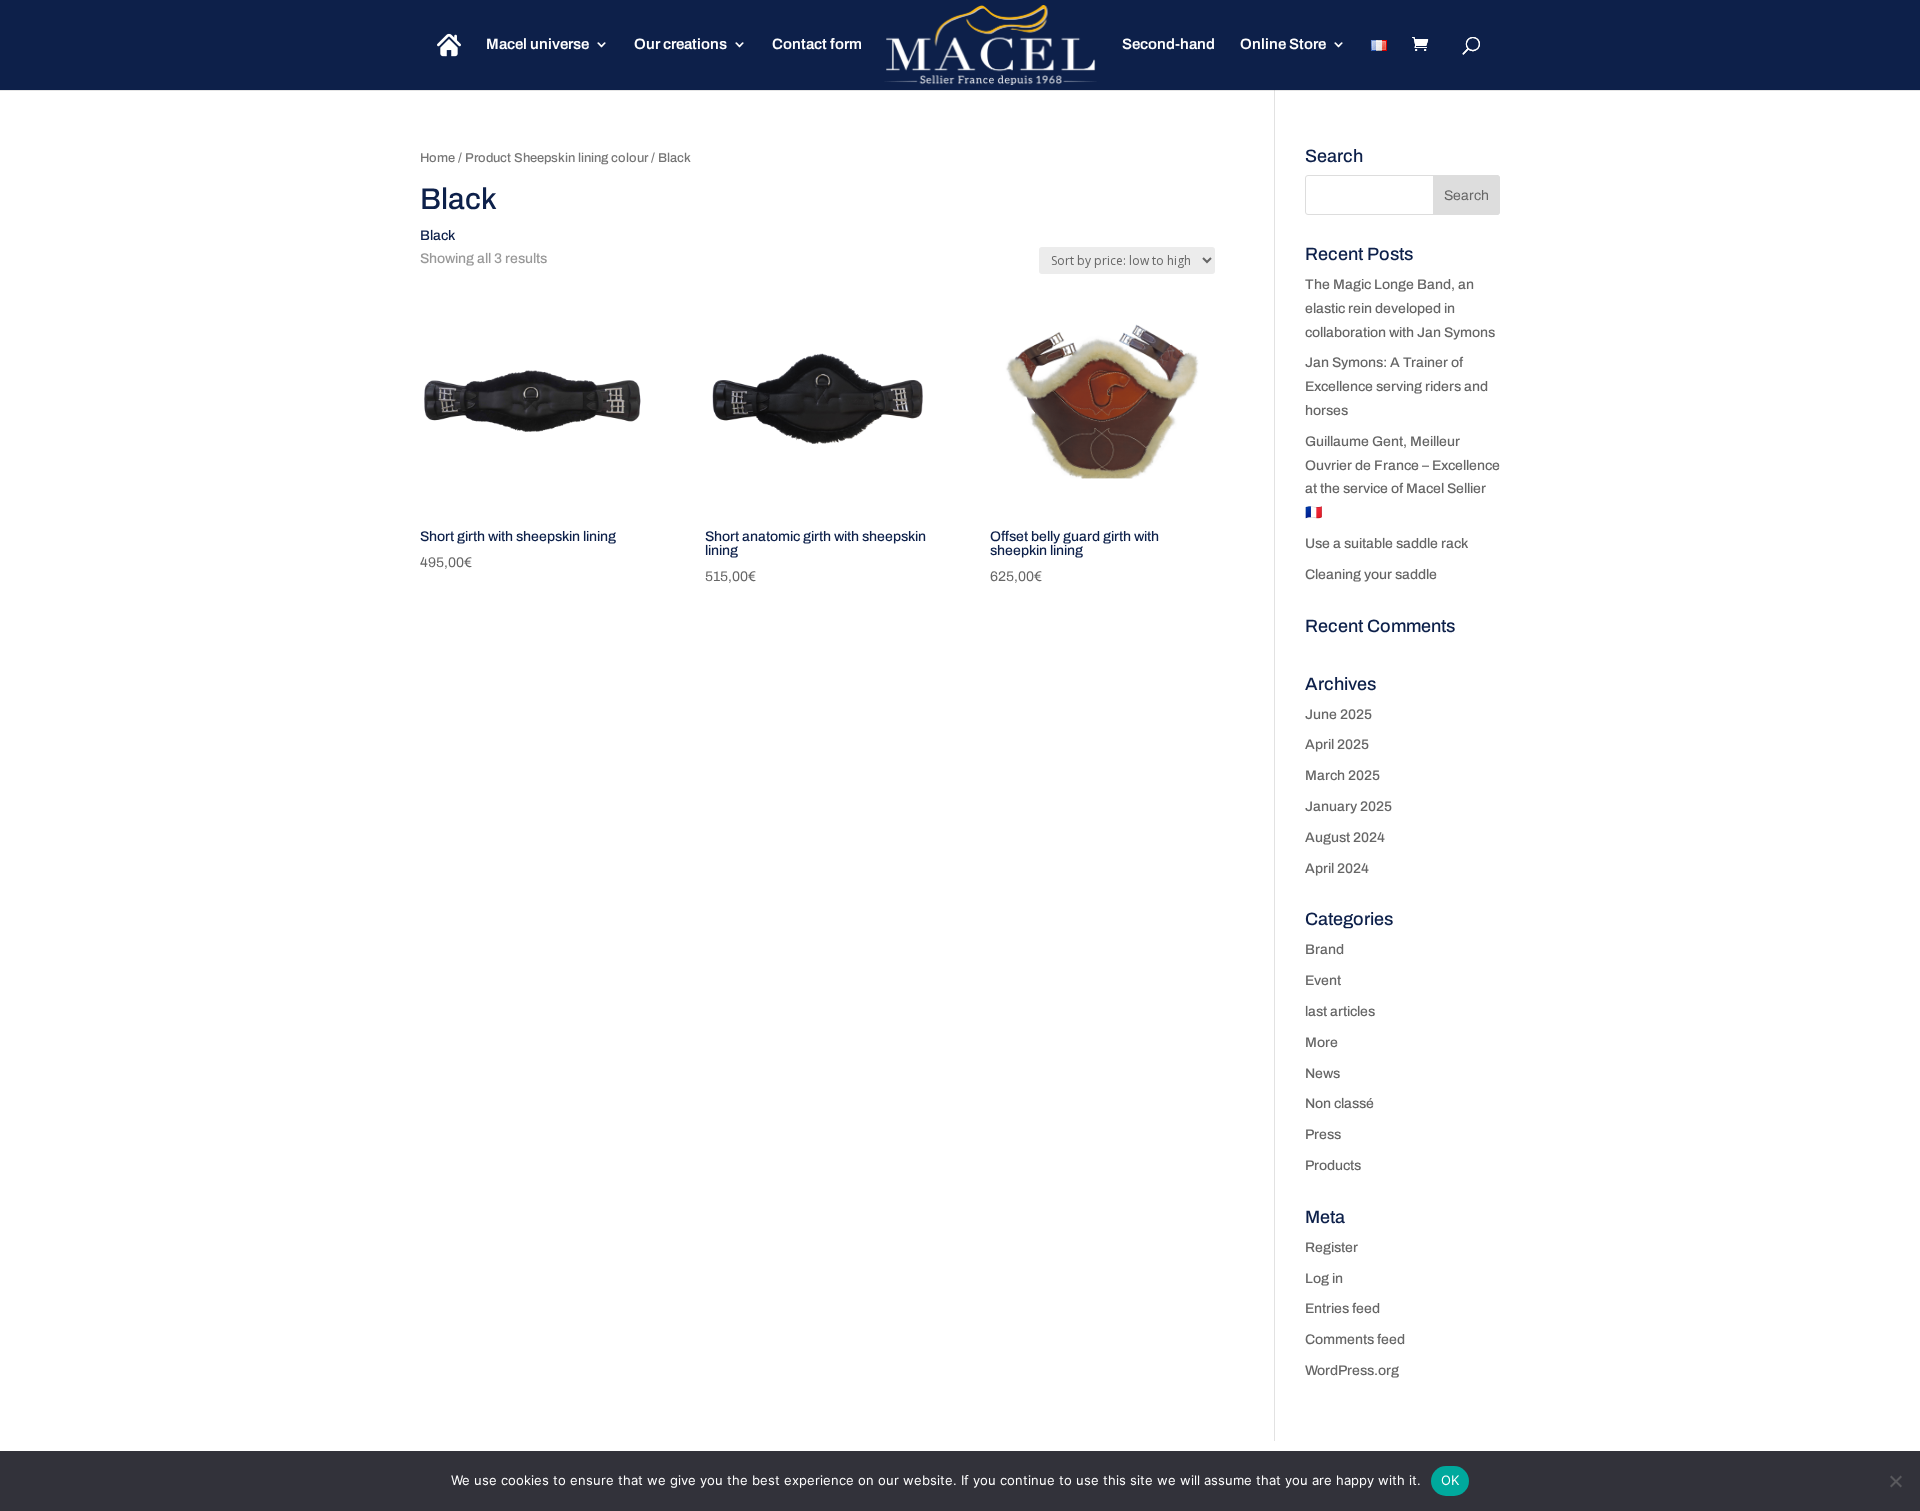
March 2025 (1342, 775)
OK (1450, 1480)
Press (1323, 1134)
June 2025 (1338, 714)
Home (437, 158)
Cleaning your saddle (1371, 574)
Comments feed (1355, 1339)
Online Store (1283, 44)
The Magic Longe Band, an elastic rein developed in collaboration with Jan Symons (1400, 308)
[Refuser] (1895, 1481)
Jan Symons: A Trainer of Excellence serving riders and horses (1396, 386)
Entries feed (1342, 1308)
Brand (1324, 949)
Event (1323, 980)
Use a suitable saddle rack (1386, 543)
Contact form (817, 44)
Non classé (1339, 1103)
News (1322, 1073)
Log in (1324, 1278)
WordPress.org (1352, 1370)
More (1321, 1042)
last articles (1340, 1011)
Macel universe (537, 44)
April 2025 (1337, 744)
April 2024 (1337, 868)
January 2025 (1348, 806)
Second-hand (1168, 44)
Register (1331, 1247)
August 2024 (1345, 837)
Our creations (680, 44)
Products (1333, 1165)
